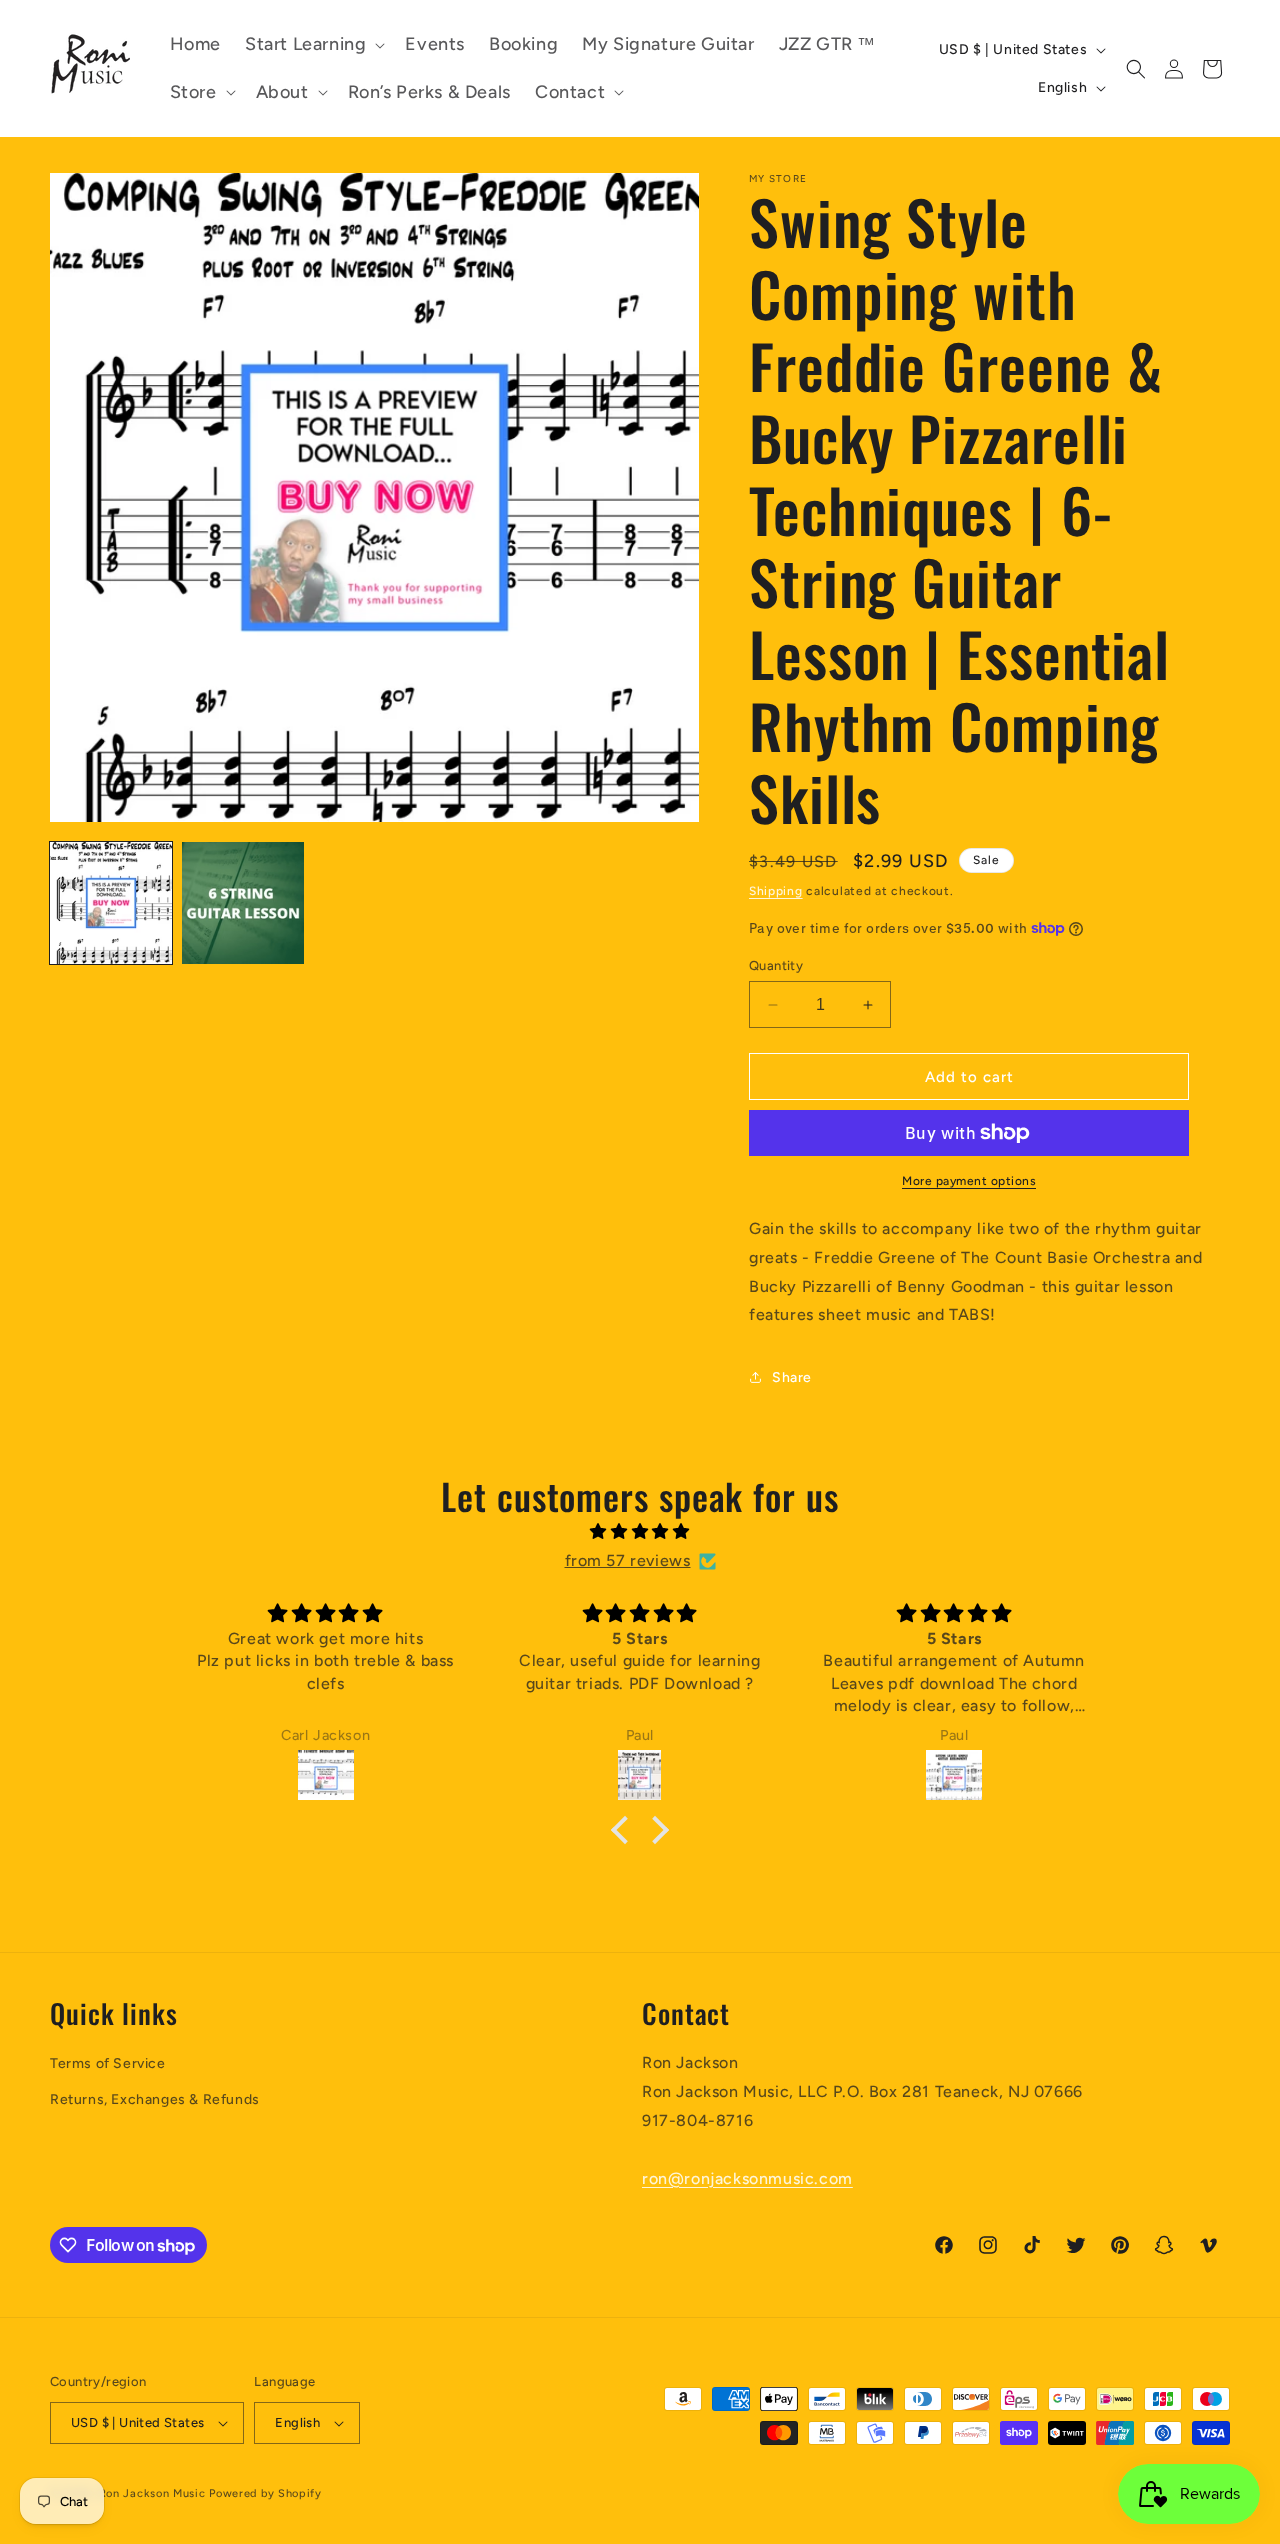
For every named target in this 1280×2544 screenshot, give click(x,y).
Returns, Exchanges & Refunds (155, 2099)
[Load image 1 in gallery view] (111, 903)
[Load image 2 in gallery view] (243, 903)
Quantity (776, 965)
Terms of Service (108, 2063)
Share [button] (792, 1377)
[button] (313, 44)
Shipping (776, 891)
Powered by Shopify (265, 2493)
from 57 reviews (628, 1560)
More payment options (969, 1181)
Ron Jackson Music (152, 2493)
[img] (640, 1532)
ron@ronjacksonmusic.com (747, 2178)
